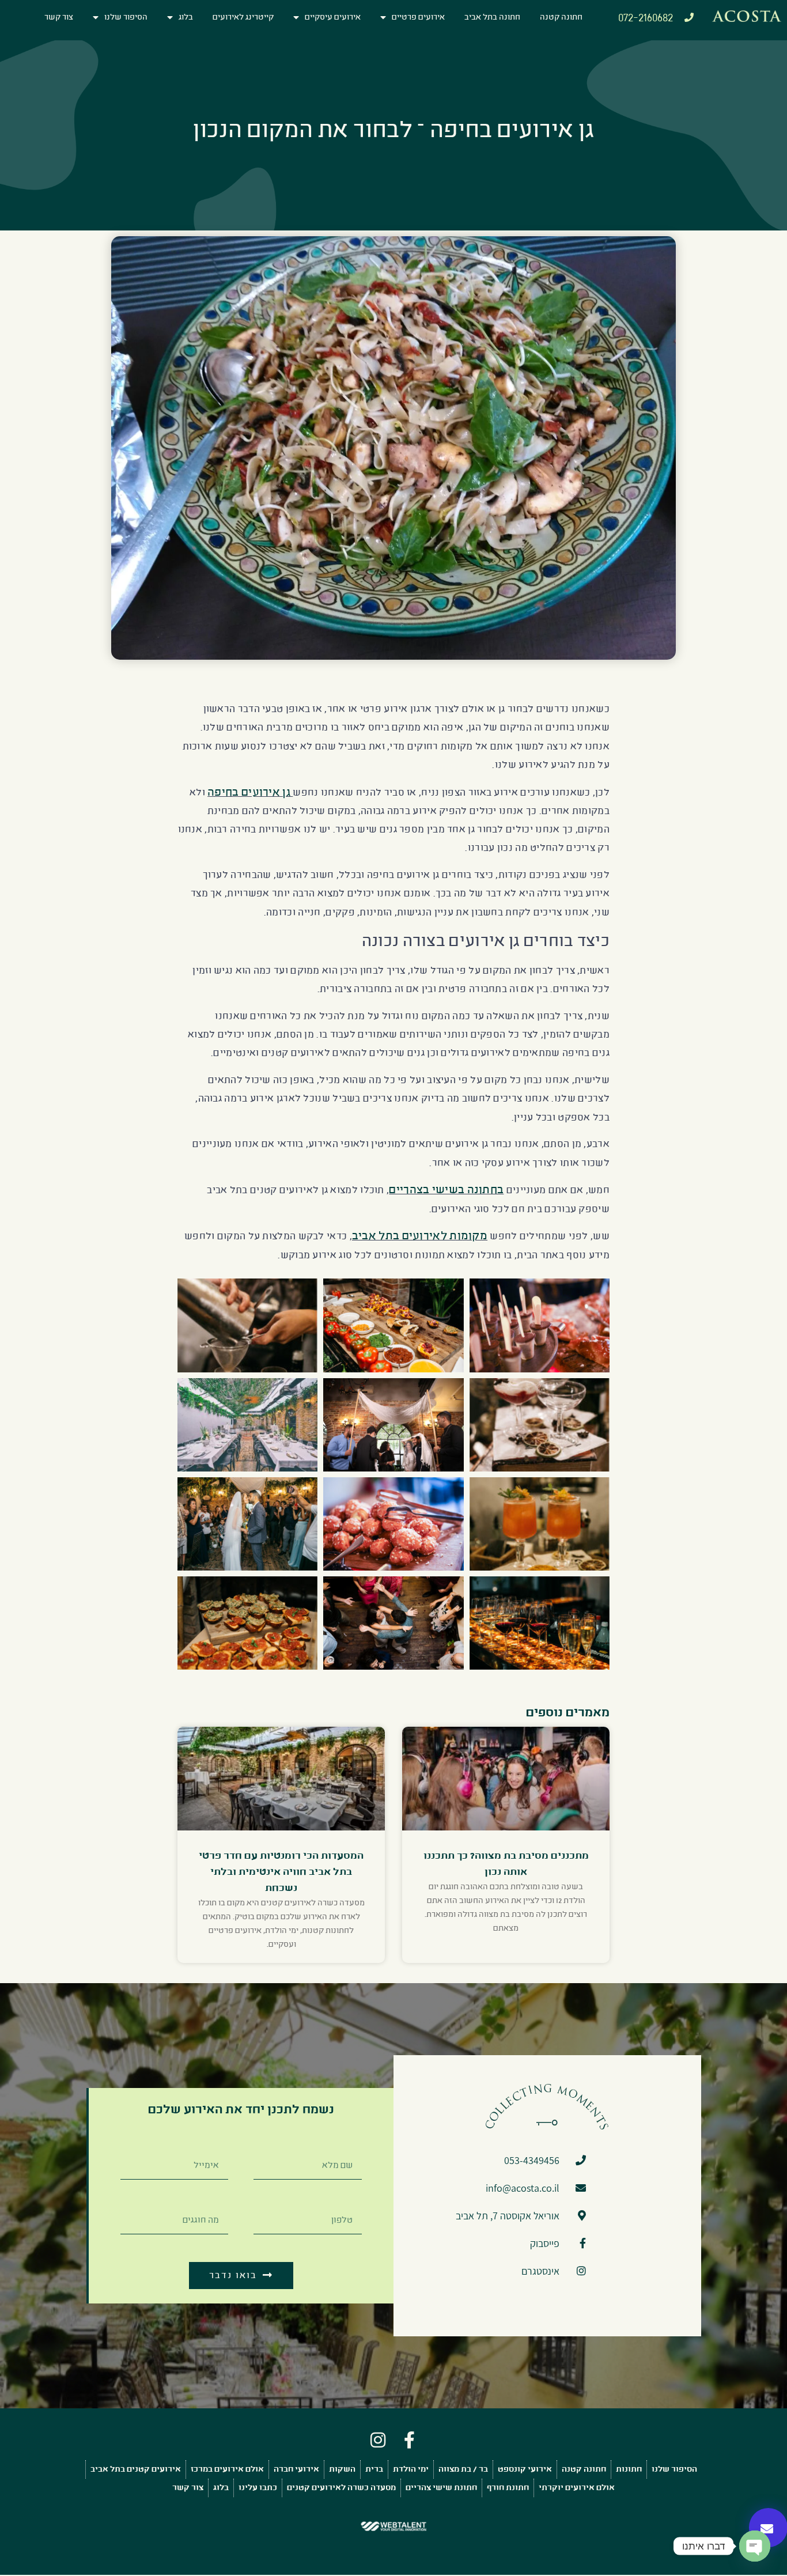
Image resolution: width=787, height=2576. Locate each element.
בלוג (186, 17)
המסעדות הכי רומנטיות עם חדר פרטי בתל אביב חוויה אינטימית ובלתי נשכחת (281, 1872)
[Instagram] (378, 2440)
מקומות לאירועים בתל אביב (420, 1236)
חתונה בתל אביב (492, 17)
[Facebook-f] (409, 2440)
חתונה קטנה (561, 17)
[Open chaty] (755, 2546)
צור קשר (59, 17)
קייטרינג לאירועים (243, 17)
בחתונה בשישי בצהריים (446, 1189)
